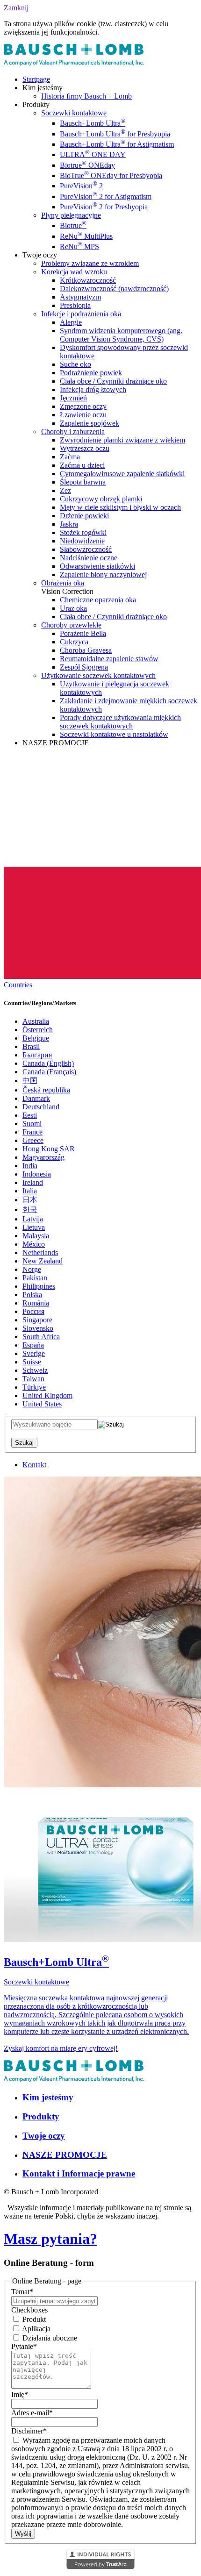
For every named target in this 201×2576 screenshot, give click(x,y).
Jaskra (69, 524)
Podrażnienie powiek (91, 373)
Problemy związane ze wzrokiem (90, 263)
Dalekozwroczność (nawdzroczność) (114, 289)
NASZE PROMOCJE (65, 2155)
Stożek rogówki (83, 532)
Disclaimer (29, 2431)
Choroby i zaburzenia (73, 432)
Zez (65, 490)
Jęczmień (73, 398)
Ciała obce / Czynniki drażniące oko (113, 381)
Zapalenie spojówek (90, 423)
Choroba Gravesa (86, 650)
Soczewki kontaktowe (74, 113)
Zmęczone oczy (83, 406)
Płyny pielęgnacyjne (71, 215)
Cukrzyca (74, 642)
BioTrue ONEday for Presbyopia (111, 175)
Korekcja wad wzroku (74, 272)
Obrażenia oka (63, 583)
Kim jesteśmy (48, 2097)
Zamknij (16, 8)
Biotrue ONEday (87, 165)
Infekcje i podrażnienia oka (81, 314)
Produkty (41, 2116)
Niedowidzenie (82, 541)
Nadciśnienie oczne (89, 558)
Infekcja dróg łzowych (93, 389)
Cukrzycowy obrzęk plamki (101, 499)
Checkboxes (29, 2310)
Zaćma (70, 457)
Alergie (71, 322)
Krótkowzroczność (88, 280)
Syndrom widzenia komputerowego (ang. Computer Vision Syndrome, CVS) (121, 335)
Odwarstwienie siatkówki (97, 566)
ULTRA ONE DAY (93, 154)
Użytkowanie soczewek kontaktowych (98, 675)
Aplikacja (36, 2329)
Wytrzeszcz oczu (85, 448)
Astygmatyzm (80, 297)
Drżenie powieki (84, 516)
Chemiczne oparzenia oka (98, 600)
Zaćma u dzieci (82, 465)
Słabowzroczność (86, 549)
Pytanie (24, 2346)
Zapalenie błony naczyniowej (103, 574)
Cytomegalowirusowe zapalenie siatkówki (122, 474)
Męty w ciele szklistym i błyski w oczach (120, 507)
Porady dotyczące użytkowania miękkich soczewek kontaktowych (120, 722)
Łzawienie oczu (83, 415)
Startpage (36, 79)
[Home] (74, 63)
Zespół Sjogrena (84, 667)
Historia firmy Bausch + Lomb (86, 96)
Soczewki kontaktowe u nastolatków (114, 734)
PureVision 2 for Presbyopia (104, 207)
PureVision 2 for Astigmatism (106, 196)
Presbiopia (75, 305)
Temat (22, 2292)
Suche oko (75, 364)
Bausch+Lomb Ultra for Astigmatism (117, 144)
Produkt (33, 2319)
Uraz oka (73, 608)
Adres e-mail (32, 2413)
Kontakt (34, 1465)
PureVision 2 (81, 186)
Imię (20, 2394)
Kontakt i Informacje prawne (79, 2173)
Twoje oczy (44, 2136)
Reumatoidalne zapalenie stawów (109, 659)
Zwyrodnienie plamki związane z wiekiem (122, 440)
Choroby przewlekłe (71, 625)
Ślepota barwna (83, 482)
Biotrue (73, 225)
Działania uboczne (49, 2338)
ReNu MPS (79, 246)
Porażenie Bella (83, 633)
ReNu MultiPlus (86, 236)
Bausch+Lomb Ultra (93, 123)
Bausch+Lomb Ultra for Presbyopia (115, 134)
